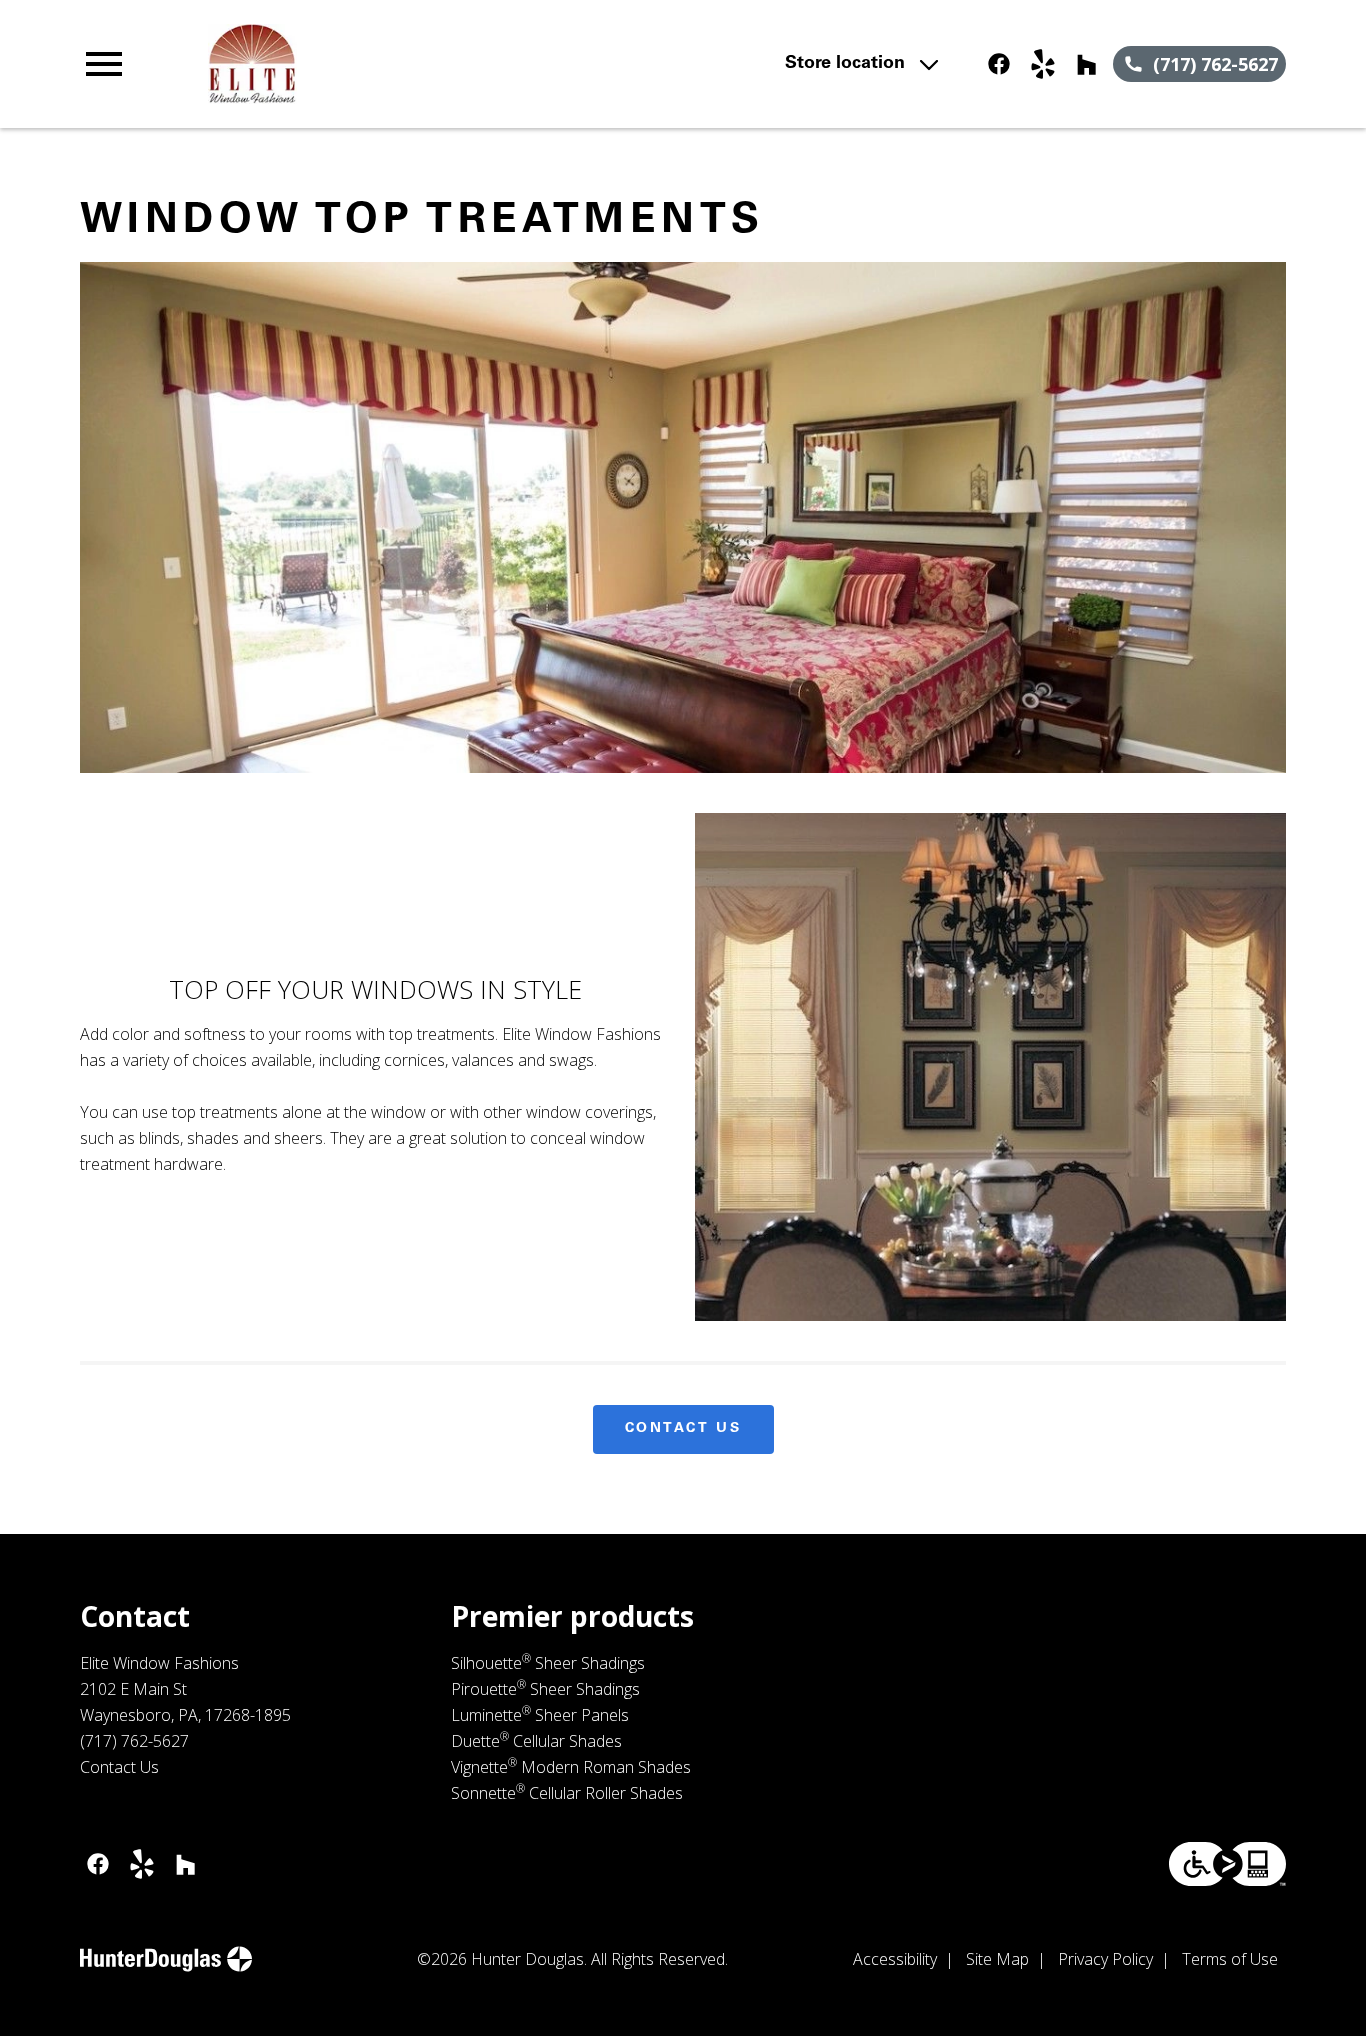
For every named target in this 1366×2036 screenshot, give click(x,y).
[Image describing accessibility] (1227, 1864)
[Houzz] (1087, 64)
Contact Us (683, 1429)
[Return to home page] (445, 64)
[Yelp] (1043, 64)
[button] (104, 64)
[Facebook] (999, 64)
